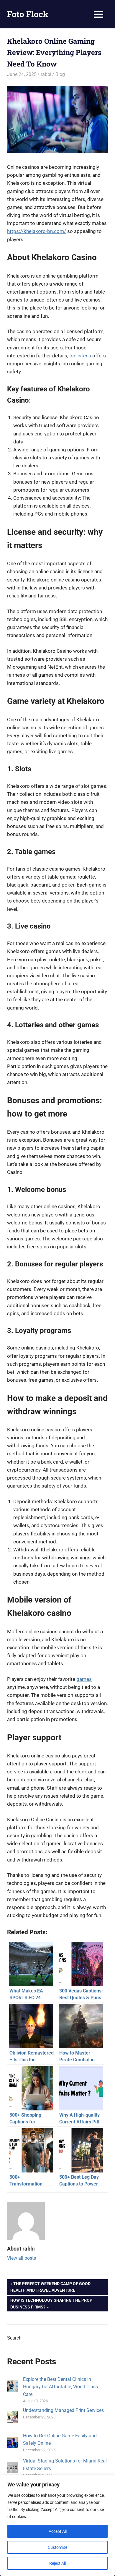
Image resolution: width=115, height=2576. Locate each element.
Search (14, 2338)
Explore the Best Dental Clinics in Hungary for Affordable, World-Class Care (60, 2387)
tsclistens (80, 356)
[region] (57, 2525)
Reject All (57, 2563)
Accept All (58, 2531)
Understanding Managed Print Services (63, 2410)
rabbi (46, 74)
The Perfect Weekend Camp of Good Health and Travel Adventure (50, 2287)
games (84, 1679)
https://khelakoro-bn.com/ (37, 231)
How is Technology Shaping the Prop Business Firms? (51, 2303)
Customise (57, 2547)
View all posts (22, 2258)
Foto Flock (28, 14)
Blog (60, 74)
